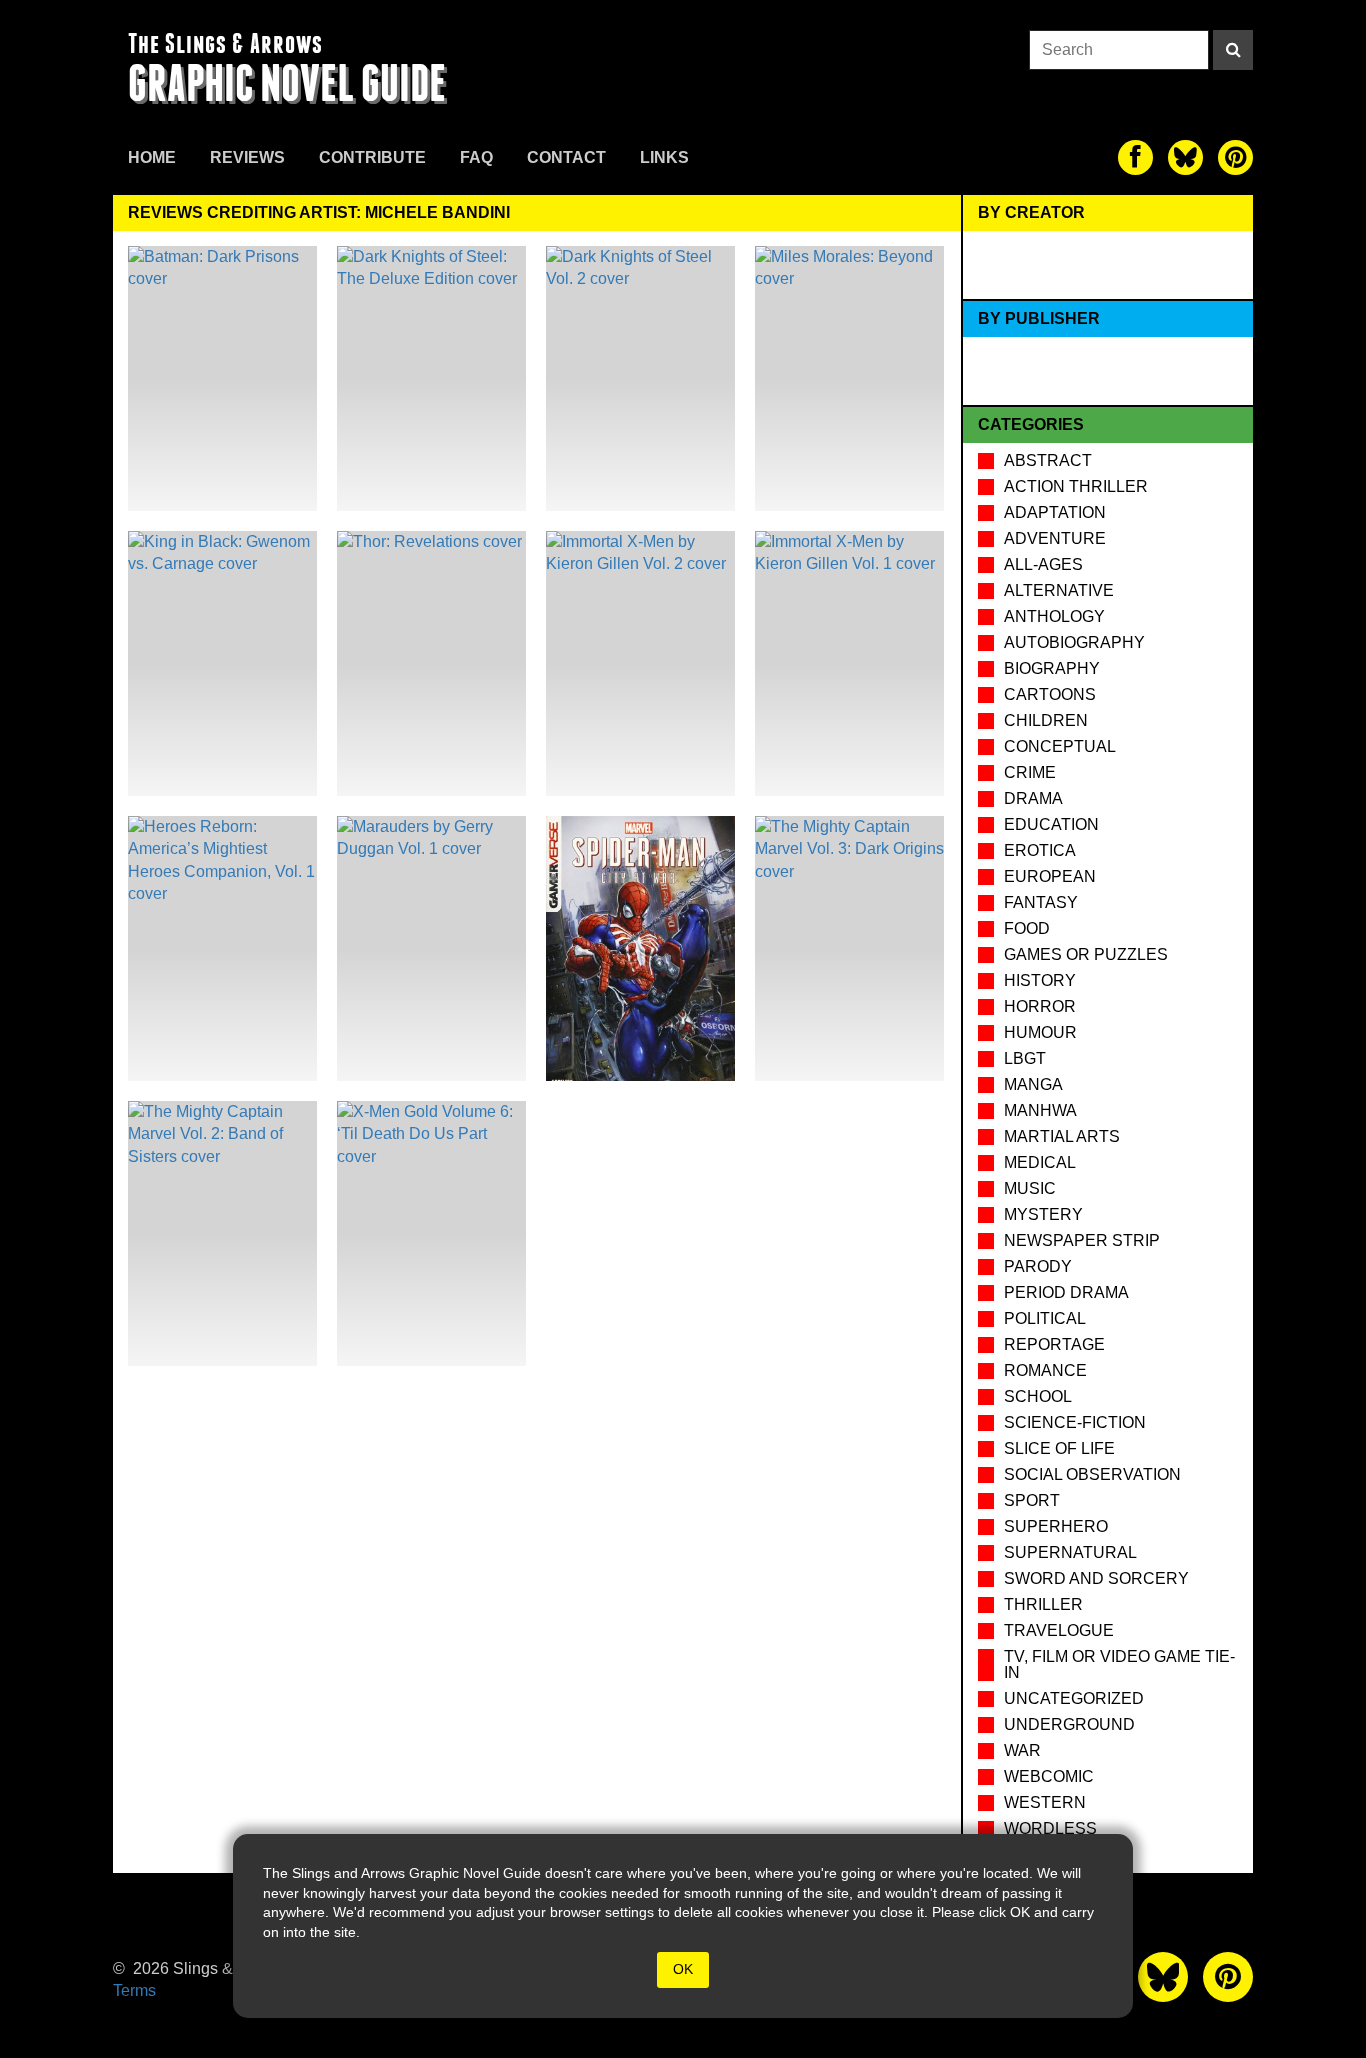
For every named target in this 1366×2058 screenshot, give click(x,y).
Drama (1033, 798)
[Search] (1233, 50)
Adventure (1055, 538)
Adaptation (1055, 512)
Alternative (1059, 590)
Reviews (247, 157)
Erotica (1040, 850)
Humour (1040, 1032)
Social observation (1092, 1474)
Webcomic (1049, 1776)
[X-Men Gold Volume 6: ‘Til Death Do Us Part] (431, 1233)
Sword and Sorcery (1096, 1578)
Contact (566, 157)
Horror (1040, 1006)
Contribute (372, 157)
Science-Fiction (1075, 1422)
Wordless (1050, 1828)
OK (683, 1969)
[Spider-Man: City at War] (640, 948)
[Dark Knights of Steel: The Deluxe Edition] (431, 378)
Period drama (1066, 1292)
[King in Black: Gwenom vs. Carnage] (222, 663)
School (1038, 1396)
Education (1051, 824)
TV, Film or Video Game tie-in (1119, 1664)
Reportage (1054, 1344)
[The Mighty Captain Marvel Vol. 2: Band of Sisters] (222, 1233)
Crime (1030, 772)
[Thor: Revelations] (431, 663)
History (1040, 980)
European (1050, 876)
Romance (1045, 1370)
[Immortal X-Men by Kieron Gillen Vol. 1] (849, 663)
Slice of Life (1059, 1448)
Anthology (1054, 616)
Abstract (1048, 460)
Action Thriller (1076, 486)
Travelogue (1059, 1630)
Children (1046, 720)
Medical (1040, 1162)
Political (1045, 1318)
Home (152, 157)
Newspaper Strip (1082, 1240)
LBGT (1025, 1058)
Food (1027, 928)
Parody (1038, 1266)
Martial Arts (1062, 1136)
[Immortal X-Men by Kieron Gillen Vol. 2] (640, 663)
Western (1045, 1802)
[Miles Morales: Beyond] (849, 378)
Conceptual (1060, 746)
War (1022, 1750)
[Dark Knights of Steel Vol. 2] (640, 378)
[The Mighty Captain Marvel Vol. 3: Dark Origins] (849, 948)
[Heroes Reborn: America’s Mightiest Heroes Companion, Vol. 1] (222, 948)
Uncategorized (1074, 1698)
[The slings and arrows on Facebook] (1135, 157)
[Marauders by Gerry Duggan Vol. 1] (431, 948)
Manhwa (1040, 1110)
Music (1030, 1188)
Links (664, 157)
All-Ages (1043, 564)
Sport (1032, 1500)
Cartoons (1050, 694)
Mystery (1043, 1214)
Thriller (1043, 1604)
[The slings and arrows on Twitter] (1185, 157)
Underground (1069, 1724)
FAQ (476, 157)
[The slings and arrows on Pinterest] (1235, 157)
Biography (1052, 668)
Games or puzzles (1086, 954)
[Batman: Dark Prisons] (222, 378)
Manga (1033, 1084)
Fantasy (1041, 902)
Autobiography (1074, 642)
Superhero (1056, 1526)
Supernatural (1070, 1552)
